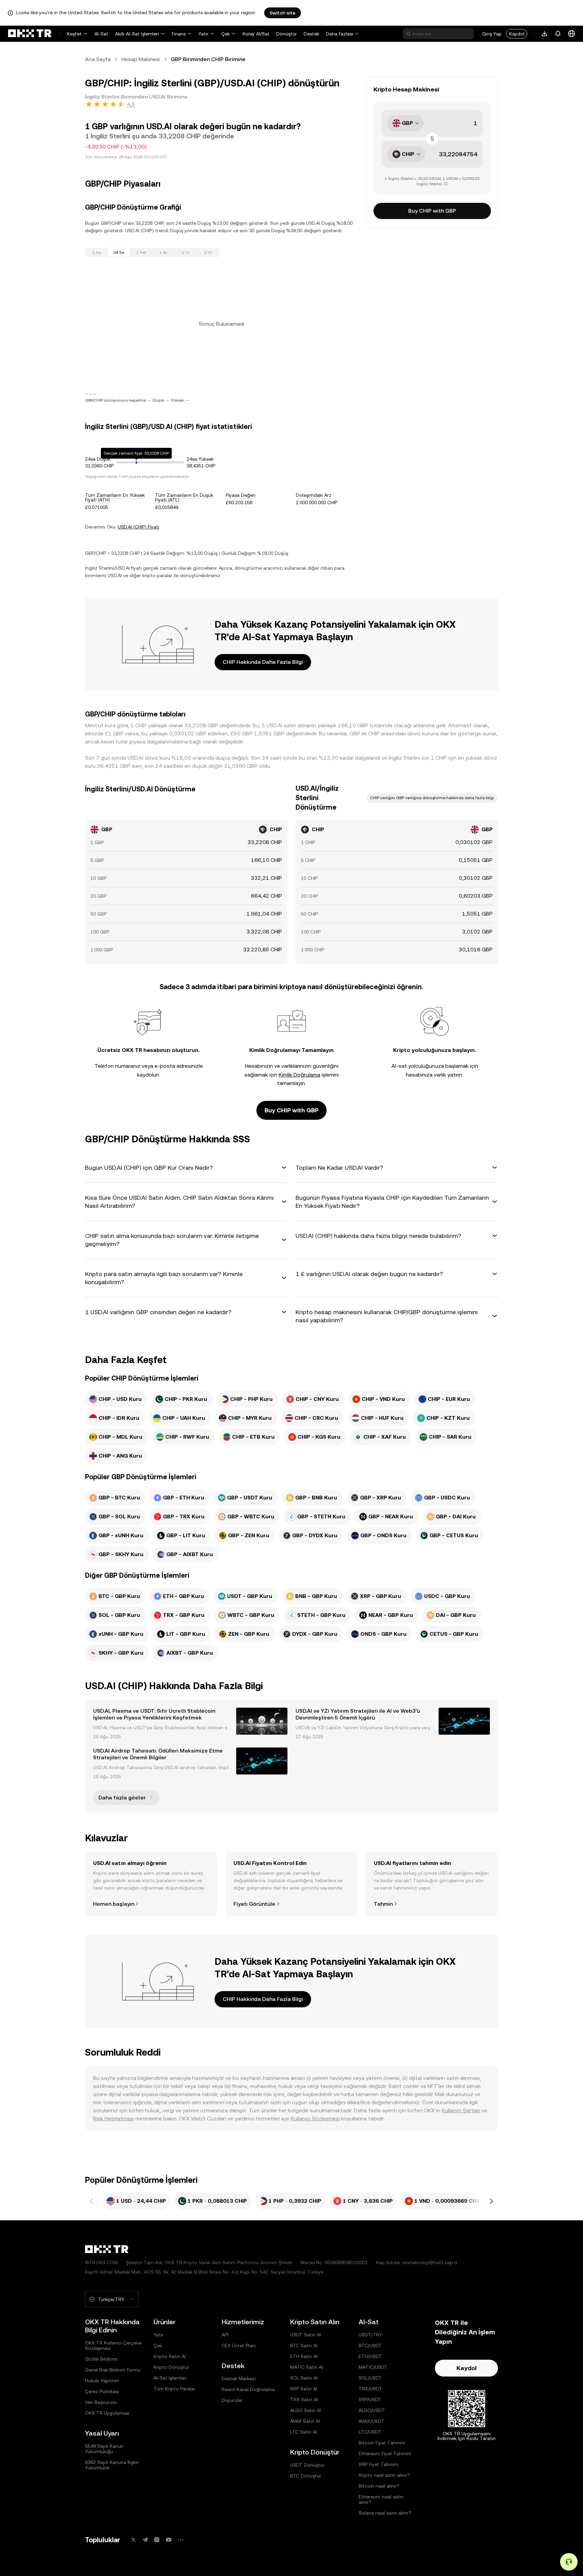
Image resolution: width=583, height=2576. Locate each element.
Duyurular (232, 2400)
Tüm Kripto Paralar (174, 2389)
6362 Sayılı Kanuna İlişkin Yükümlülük (112, 2465)
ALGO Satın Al (306, 2410)
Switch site (283, 13)
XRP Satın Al (304, 2389)
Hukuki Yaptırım (102, 2381)
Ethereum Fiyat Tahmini (385, 2453)
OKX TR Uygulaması (107, 2413)
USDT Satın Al (306, 2335)
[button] (186, 1168)
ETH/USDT (370, 2356)
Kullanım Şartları (461, 2110)
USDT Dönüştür (307, 2465)
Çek (226, 34)
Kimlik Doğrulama (299, 1075)
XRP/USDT (370, 2399)
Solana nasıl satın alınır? (385, 2513)
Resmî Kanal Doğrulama (248, 2389)
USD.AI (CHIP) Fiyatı (138, 527)
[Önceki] (92, 2201)
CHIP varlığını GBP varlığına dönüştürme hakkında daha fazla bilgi (432, 798)
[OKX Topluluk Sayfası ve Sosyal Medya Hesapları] (181, 2540)
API (225, 2335)
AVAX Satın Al (305, 2421)
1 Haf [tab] (141, 252)
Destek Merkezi (239, 2379)
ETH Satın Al (304, 2356)
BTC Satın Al (304, 2345)
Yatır (203, 34)
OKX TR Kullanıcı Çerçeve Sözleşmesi (113, 2345)
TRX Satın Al (304, 2399)
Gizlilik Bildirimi (101, 2359)
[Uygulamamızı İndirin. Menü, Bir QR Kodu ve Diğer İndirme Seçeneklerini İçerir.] (545, 34)
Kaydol (517, 34)
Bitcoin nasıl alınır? (379, 2486)
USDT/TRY (370, 2335)
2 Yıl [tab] (208, 252)
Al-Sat (101, 34)
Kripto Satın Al (170, 2356)
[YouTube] (169, 2540)
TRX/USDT (370, 2389)
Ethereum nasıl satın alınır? (381, 2499)
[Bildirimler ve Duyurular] (558, 34)
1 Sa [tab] (97, 252)
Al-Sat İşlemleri (170, 2378)
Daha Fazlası (340, 34)
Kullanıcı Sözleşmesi (315, 2119)
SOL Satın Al (304, 2378)
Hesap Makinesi (141, 59)
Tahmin (383, 1904)
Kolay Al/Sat (256, 34)
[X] (133, 2540)
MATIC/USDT (373, 2367)
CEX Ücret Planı (239, 2345)
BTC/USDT (370, 2345)
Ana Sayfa (98, 59)
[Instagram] (157, 2540)
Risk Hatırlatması (114, 2119)
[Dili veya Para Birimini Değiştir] (572, 34)
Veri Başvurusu (101, 2402)
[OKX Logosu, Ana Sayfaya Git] (30, 34)
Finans (179, 34)
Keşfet (74, 34)
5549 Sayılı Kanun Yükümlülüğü (104, 2449)
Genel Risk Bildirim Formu (113, 2370)
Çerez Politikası (102, 2391)
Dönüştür (287, 34)
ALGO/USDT (372, 2410)
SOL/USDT (370, 2378)
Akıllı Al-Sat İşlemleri (137, 34)
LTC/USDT (370, 2432)
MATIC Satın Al (307, 2367)
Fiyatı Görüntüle (254, 1904)
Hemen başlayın (114, 1904)
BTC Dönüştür (306, 2476)
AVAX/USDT (371, 2421)
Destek (311, 34)
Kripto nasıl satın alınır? (384, 2475)
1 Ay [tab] (163, 252)
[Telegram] (145, 2540)
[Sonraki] (491, 2201)
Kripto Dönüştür (171, 2367)
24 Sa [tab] (119, 252)
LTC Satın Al (303, 2432)
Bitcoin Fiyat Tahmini (382, 2443)
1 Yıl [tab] (186, 252)
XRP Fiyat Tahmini (378, 2464)
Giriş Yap (492, 34)
